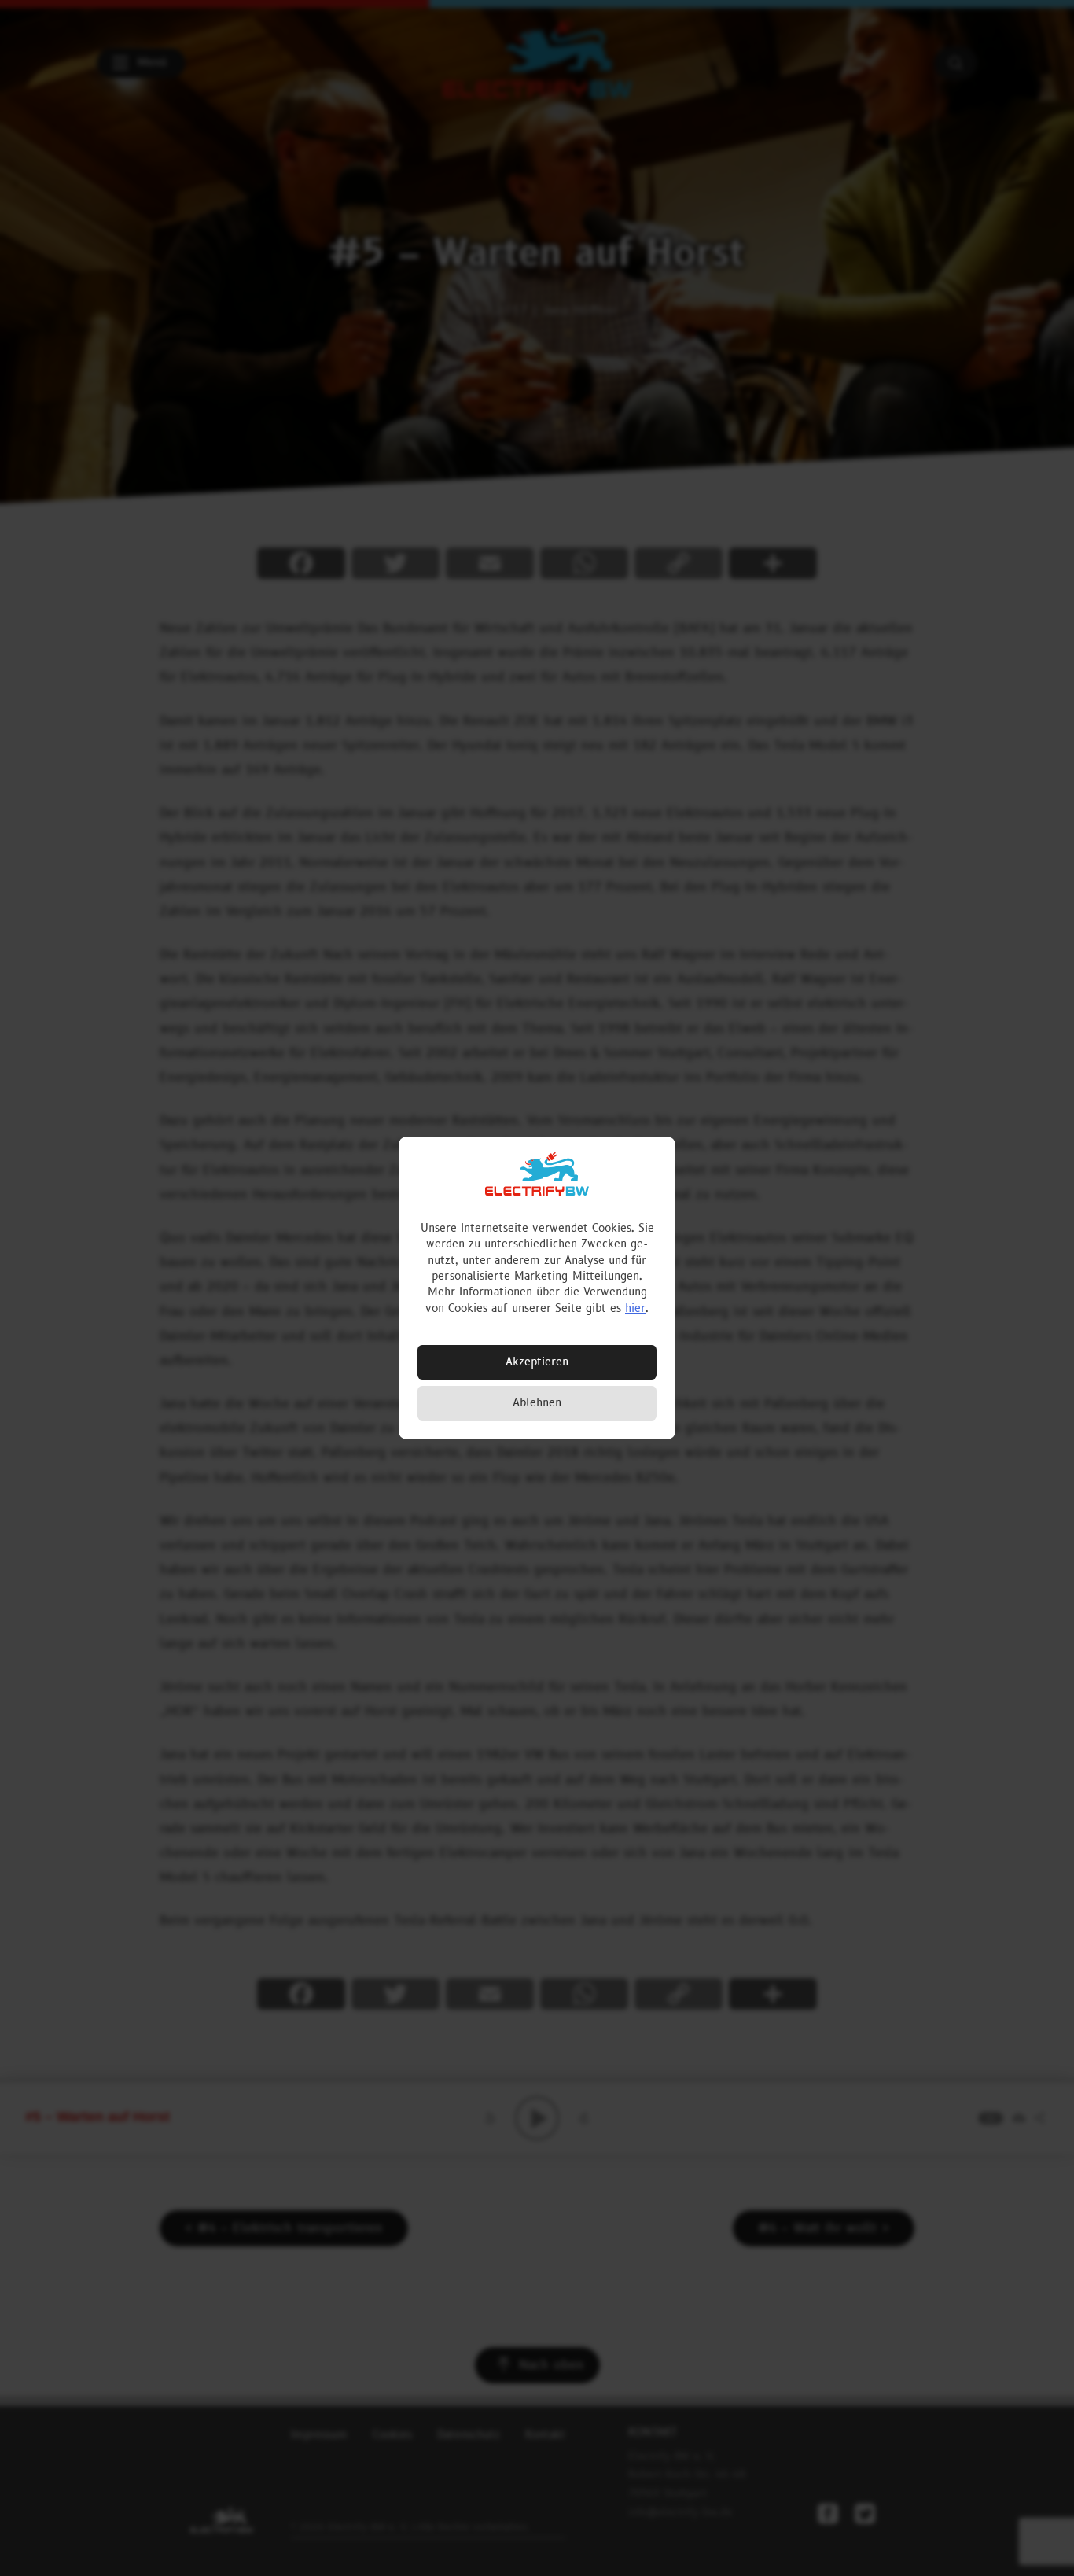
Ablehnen (537, 1403)
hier (635, 1308)
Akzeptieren (537, 1362)
